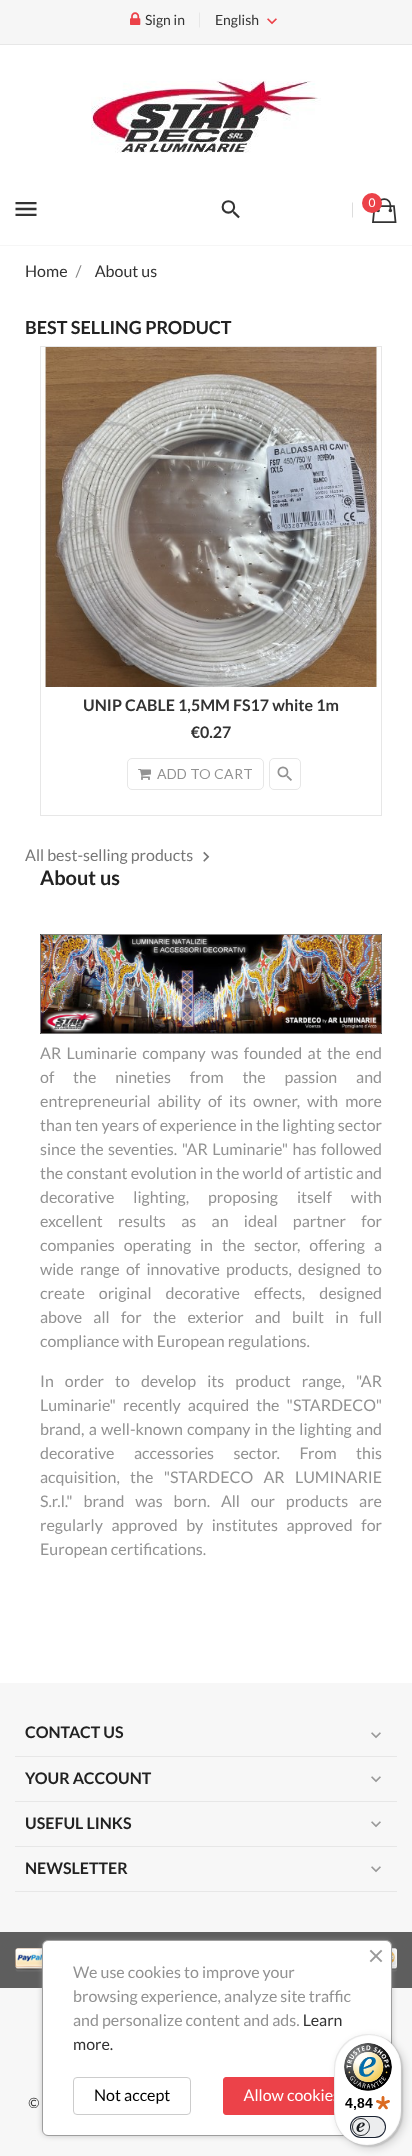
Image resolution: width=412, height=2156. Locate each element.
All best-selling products (120, 855)
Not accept (132, 2095)
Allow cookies (292, 2095)
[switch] (368, 2127)
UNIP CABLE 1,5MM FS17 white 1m (211, 705)
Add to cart (205, 773)
